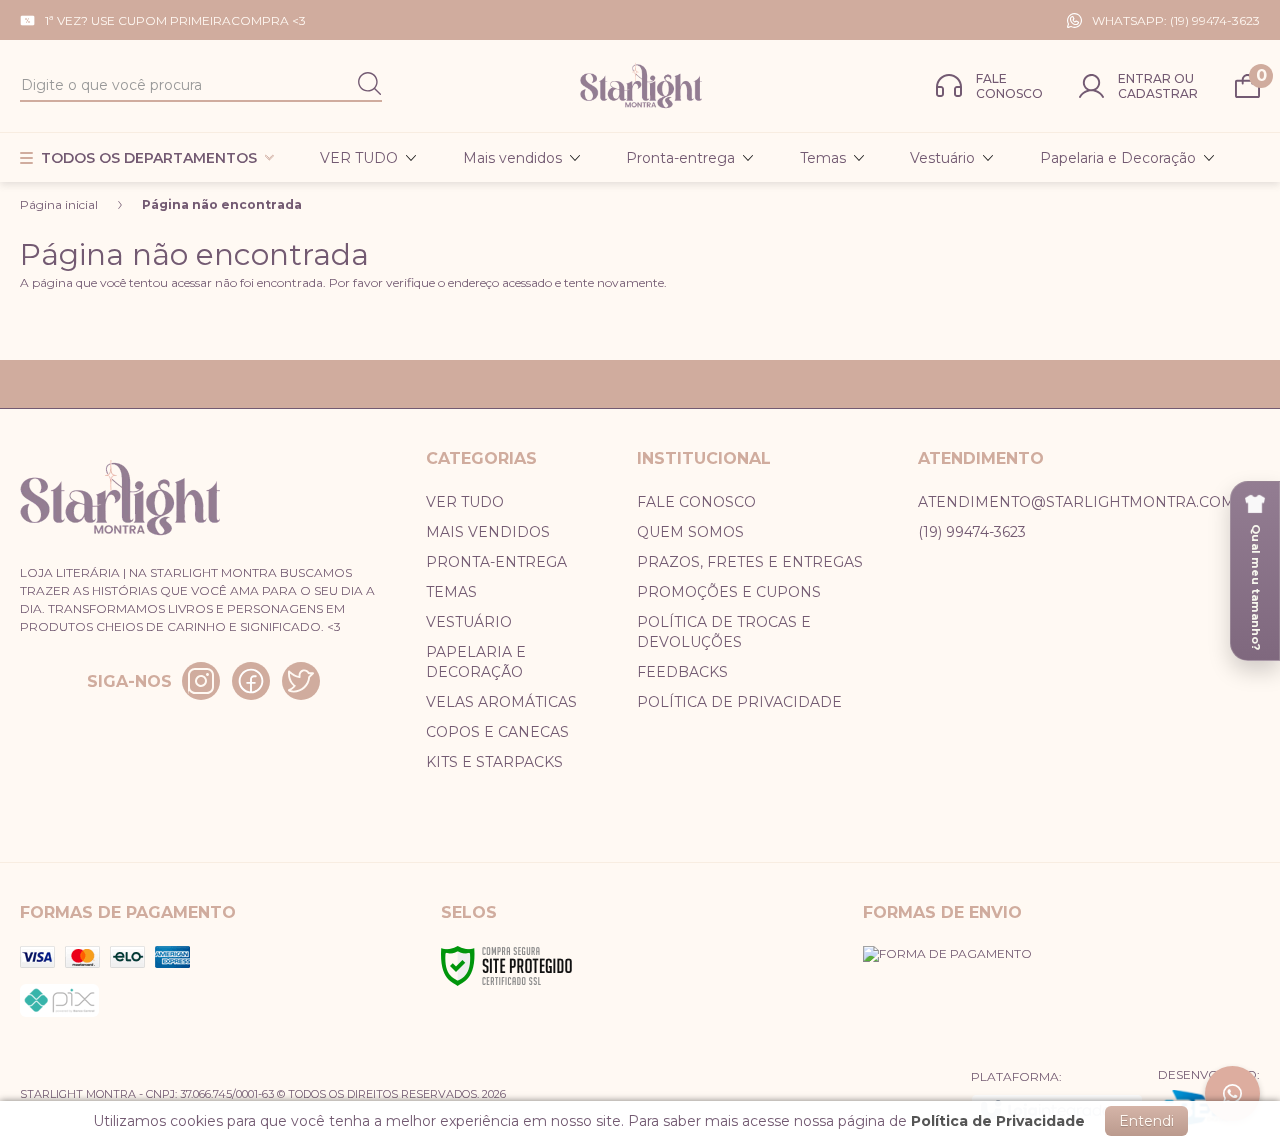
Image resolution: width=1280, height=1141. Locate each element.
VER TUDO (465, 502)
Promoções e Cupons (729, 592)
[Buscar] (370, 85)
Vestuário (469, 622)
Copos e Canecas (497, 732)
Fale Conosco (696, 502)
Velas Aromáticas (501, 702)
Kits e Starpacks (494, 762)
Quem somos (690, 532)
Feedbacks (682, 672)
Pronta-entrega (496, 562)
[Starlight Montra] (640, 86)
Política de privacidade (739, 702)
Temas (451, 592)
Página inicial (59, 204)
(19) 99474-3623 (972, 532)
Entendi (1146, 1121)
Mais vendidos (488, 532)
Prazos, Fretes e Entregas (750, 562)
